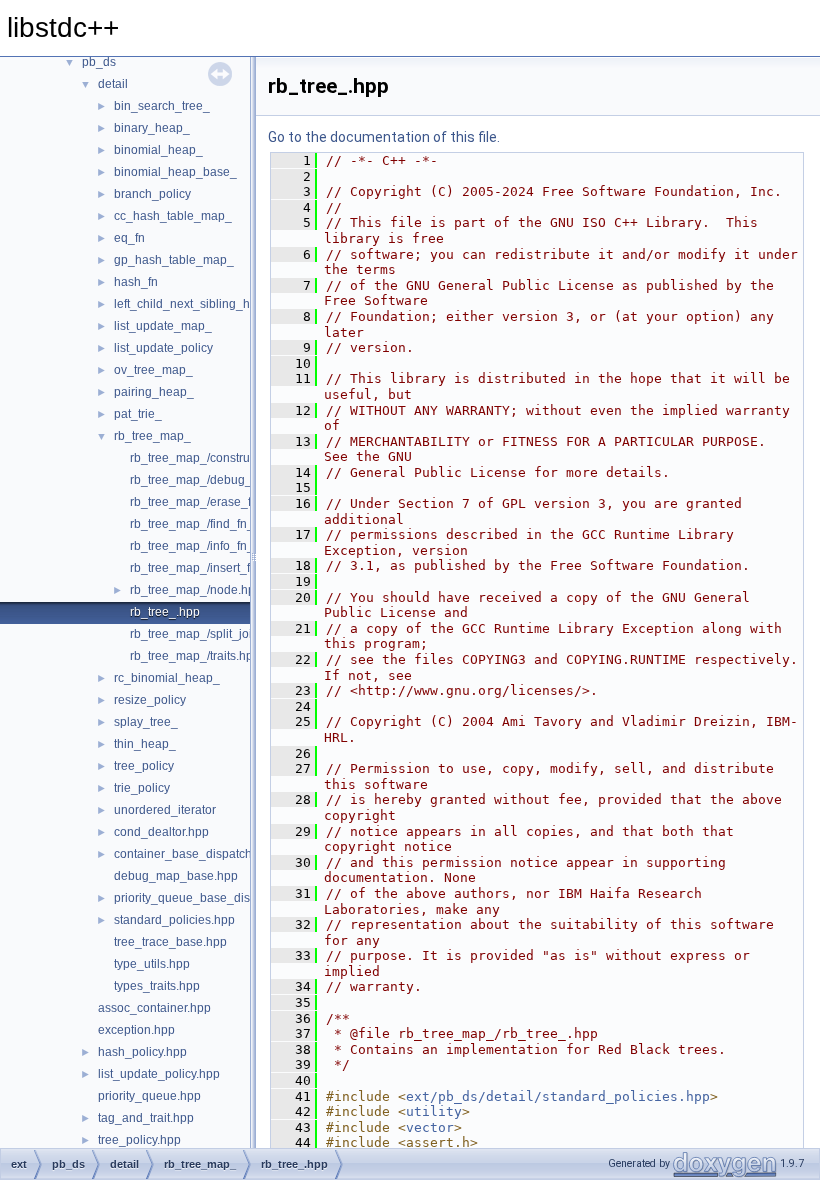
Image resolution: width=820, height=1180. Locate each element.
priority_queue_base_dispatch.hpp (209, 898)
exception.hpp (136, 1030)
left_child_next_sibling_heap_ (196, 304)
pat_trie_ (138, 414)
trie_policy (142, 788)
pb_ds (99, 62)
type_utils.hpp (152, 964)
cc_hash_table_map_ (173, 216)
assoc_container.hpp (154, 1008)
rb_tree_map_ (152, 436)
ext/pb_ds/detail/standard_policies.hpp (558, 1096)
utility (434, 1111)
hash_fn (136, 282)
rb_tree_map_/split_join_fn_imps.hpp (231, 634)
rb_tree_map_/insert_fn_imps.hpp (222, 568)
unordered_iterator (165, 810)
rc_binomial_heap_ (167, 678)
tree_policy (144, 766)
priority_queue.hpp (149, 1096)
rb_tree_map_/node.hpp (196, 590)
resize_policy (150, 700)
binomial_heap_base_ (175, 172)
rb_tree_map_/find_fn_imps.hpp (217, 524)
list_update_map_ (163, 326)
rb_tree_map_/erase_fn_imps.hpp (222, 502)
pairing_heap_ (154, 392)
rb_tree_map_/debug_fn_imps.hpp (224, 480)
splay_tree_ (146, 722)
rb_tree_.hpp (165, 612)
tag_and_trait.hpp (146, 1118)
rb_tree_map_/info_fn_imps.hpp (217, 546)
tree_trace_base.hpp (170, 942)
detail (113, 84)
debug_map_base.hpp (176, 876)
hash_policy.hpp (142, 1052)
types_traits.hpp (157, 986)
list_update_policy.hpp (159, 1074)
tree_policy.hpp (139, 1140)
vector (430, 1127)
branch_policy (152, 194)
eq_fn (129, 238)
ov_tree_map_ (153, 370)
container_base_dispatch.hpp (195, 854)
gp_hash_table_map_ (174, 260)
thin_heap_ (145, 744)
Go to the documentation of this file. (384, 137)
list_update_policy (163, 348)
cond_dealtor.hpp (161, 832)
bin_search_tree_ (162, 106)
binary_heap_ (152, 128)
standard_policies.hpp (174, 920)
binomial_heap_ (158, 150)
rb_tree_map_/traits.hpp (195, 656)
